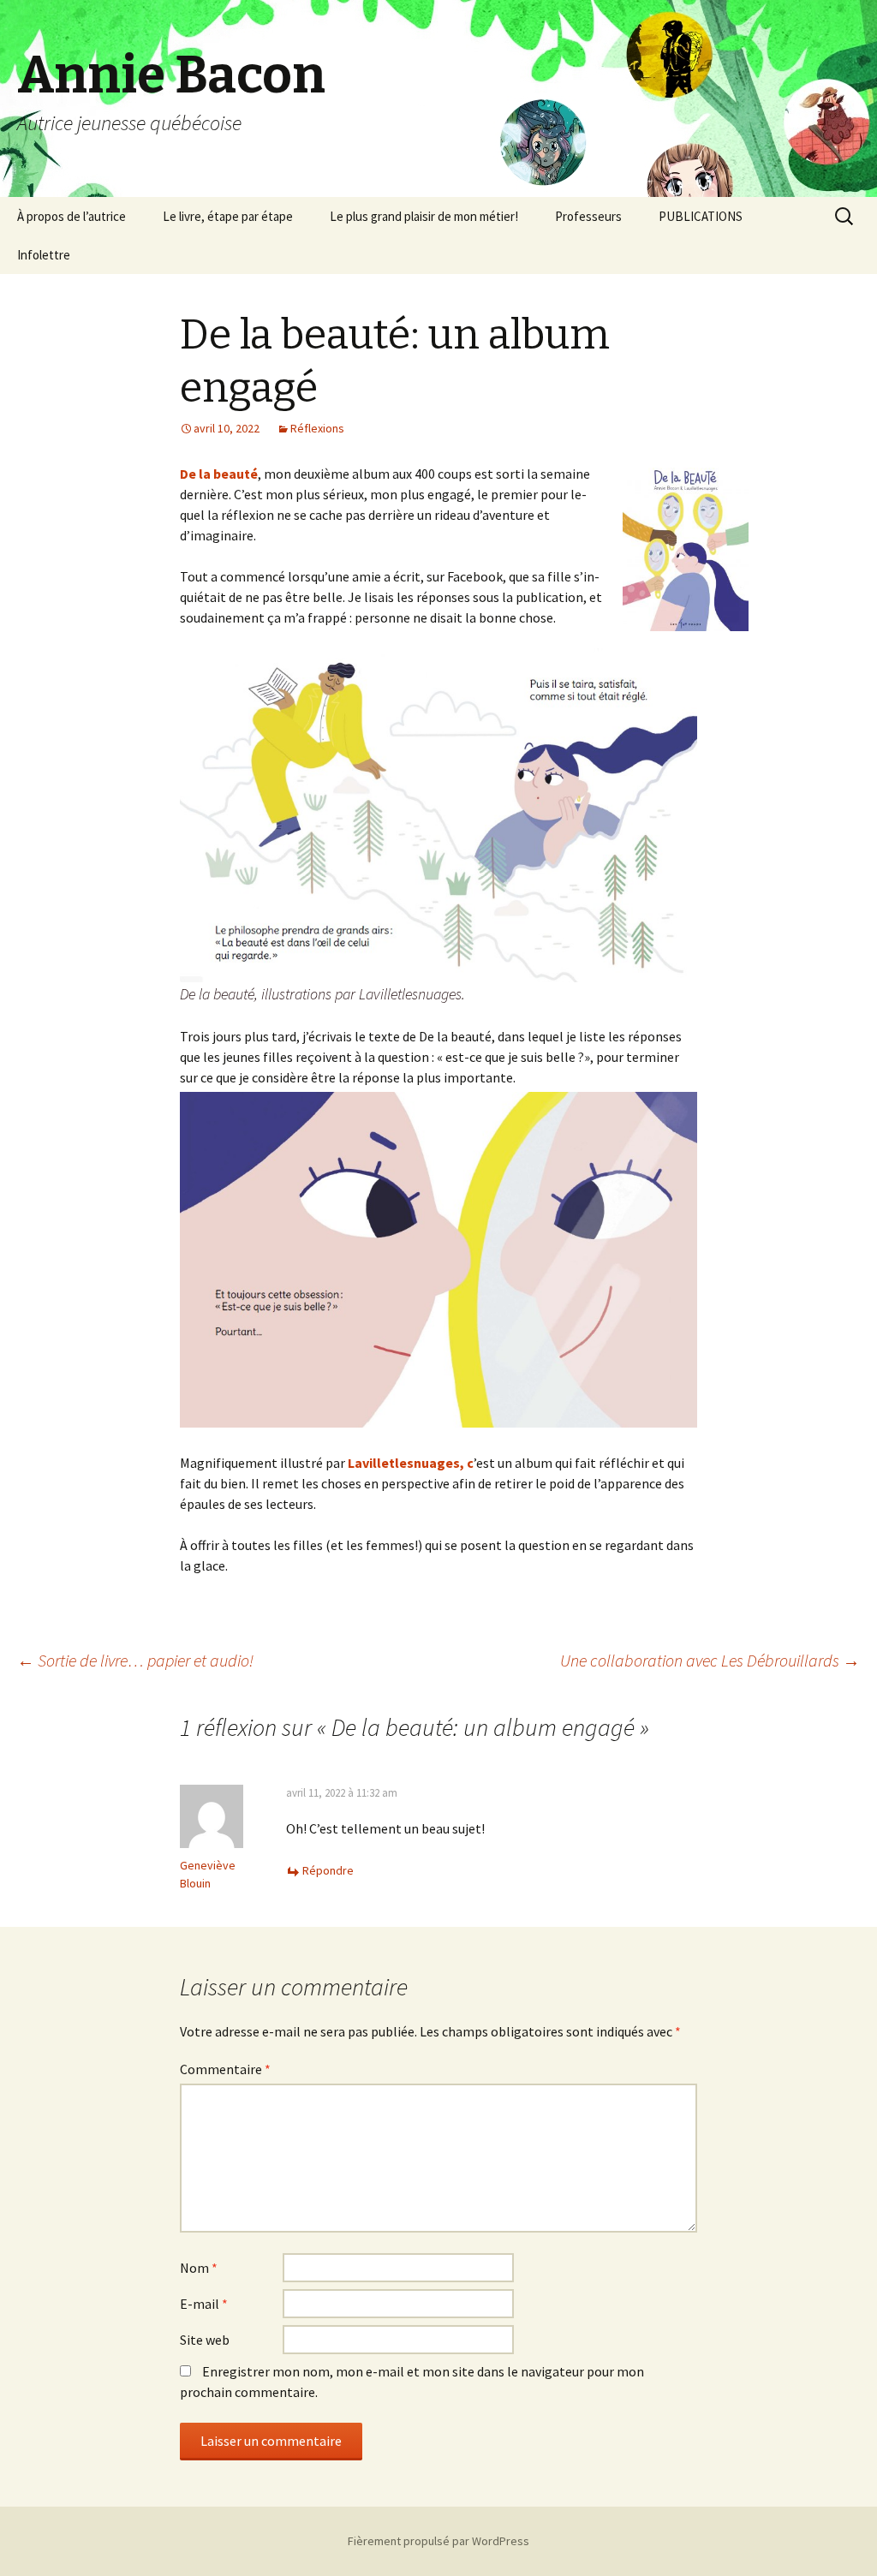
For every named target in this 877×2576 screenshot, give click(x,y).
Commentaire (225, 2069)
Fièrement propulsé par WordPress (438, 2541)
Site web (205, 2340)
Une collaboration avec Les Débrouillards (710, 1660)
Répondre (328, 1870)
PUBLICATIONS (701, 216)
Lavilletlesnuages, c (411, 1463)
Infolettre (44, 255)
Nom (199, 2268)
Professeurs (588, 216)
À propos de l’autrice (72, 216)
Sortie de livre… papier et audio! (135, 1660)
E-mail (204, 2304)
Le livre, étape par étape (228, 216)
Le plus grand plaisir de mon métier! (424, 216)
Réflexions (317, 428)
